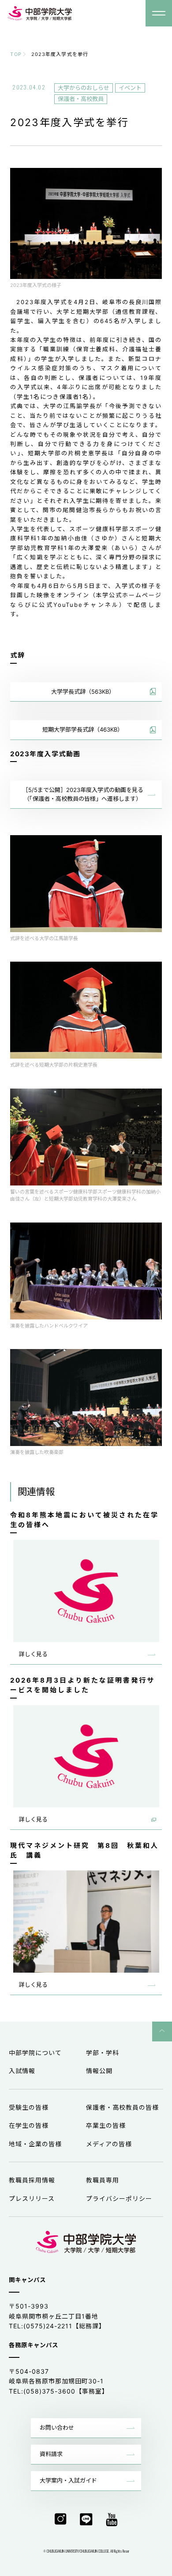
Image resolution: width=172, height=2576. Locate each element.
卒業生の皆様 (106, 2125)
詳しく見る (33, 1654)
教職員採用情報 (32, 2180)
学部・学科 (103, 2053)
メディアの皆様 (109, 2144)
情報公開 (99, 2071)
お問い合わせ (57, 2427)
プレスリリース (32, 2199)
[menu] (159, 13)
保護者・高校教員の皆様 (122, 2107)
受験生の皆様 (29, 2107)
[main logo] (40, 13)
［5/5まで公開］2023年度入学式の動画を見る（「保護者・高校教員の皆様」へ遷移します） (83, 794)
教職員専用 (103, 2180)
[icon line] (86, 2520)
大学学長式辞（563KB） (83, 691)
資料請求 (51, 2454)
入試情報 (22, 2071)
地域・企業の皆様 (35, 2144)
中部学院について (35, 2053)
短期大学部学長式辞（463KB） (83, 729)
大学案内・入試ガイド (68, 2480)
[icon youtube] (112, 2520)
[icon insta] (61, 2520)
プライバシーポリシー (119, 2199)
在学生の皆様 (29, 2125)
